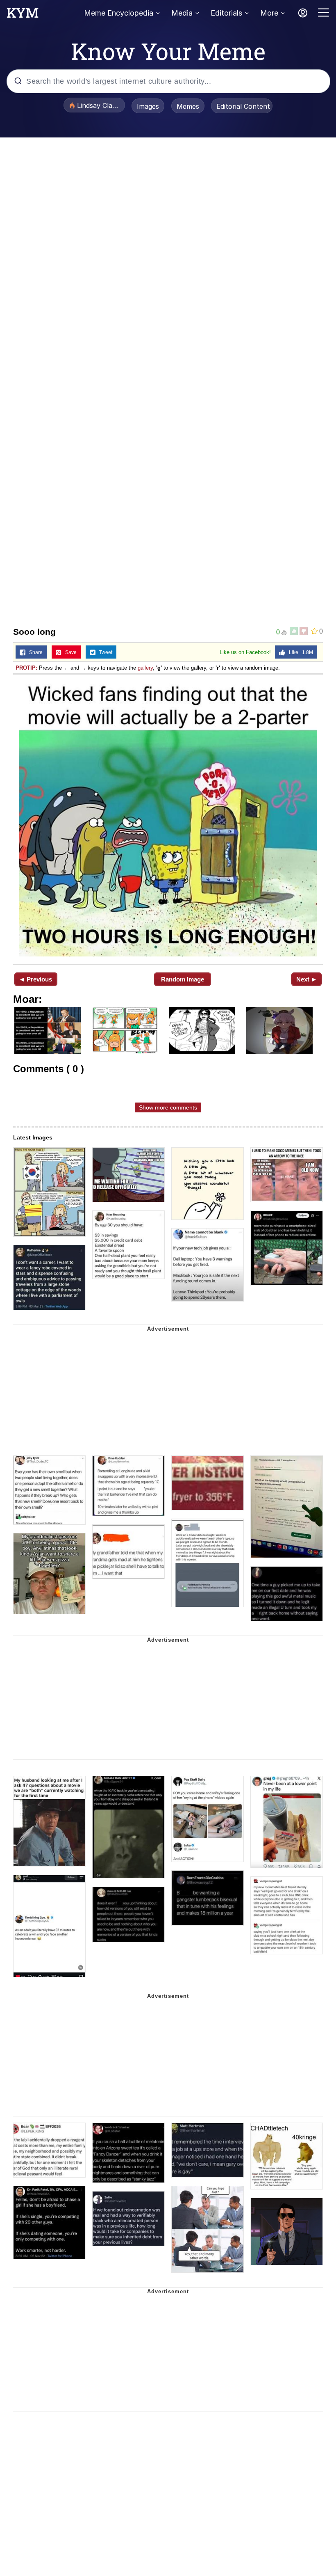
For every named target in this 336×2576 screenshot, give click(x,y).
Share (34, 652)
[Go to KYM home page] (23, 15)
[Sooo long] (168, 818)
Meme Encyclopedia (119, 13)
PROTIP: (26, 668)
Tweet (104, 652)
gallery (145, 668)
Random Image (183, 979)
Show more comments (168, 1107)
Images (148, 106)
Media (182, 13)
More (269, 13)
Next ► (307, 979)
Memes (188, 106)
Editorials (226, 13)
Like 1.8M (299, 652)
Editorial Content (243, 106)
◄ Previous (35, 979)
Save (69, 652)
